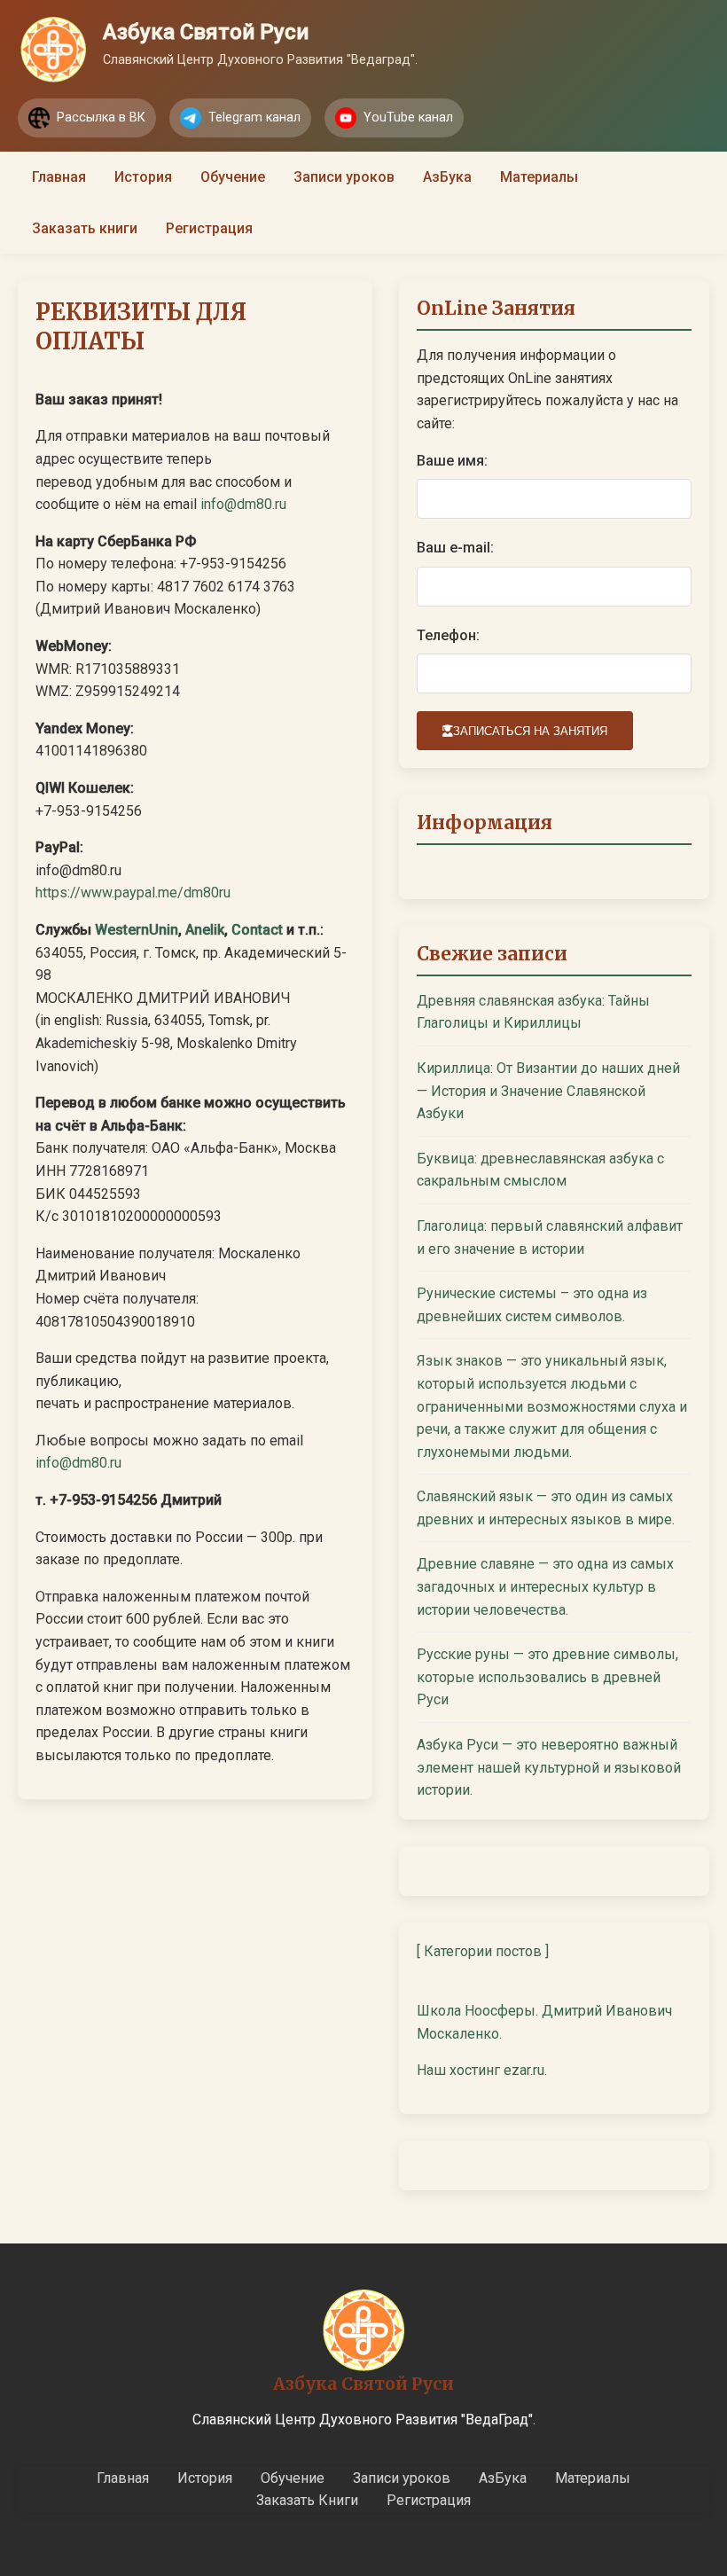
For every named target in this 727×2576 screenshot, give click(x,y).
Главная (59, 177)
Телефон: (448, 635)
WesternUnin (137, 930)
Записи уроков (344, 177)
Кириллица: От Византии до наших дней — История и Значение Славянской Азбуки (548, 1091)
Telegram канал (254, 117)
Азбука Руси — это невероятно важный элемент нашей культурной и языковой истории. (549, 1767)
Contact (257, 930)
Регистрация (209, 228)
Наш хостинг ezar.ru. (482, 2070)
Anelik (205, 930)
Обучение (233, 177)
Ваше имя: (452, 461)
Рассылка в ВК (101, 117)
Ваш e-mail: (455, 548)
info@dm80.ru (243, 504)
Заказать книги (85, 228)
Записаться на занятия (530, 731)
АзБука (447, 177)
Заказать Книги (307, 2500)
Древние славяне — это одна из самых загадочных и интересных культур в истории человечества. (545, 1586)
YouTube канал (408, 117)
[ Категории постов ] (483, 1951)
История (143, 177)
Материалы (539, 177)
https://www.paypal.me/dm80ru (133, 893)
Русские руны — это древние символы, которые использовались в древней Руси (547, 1677)
